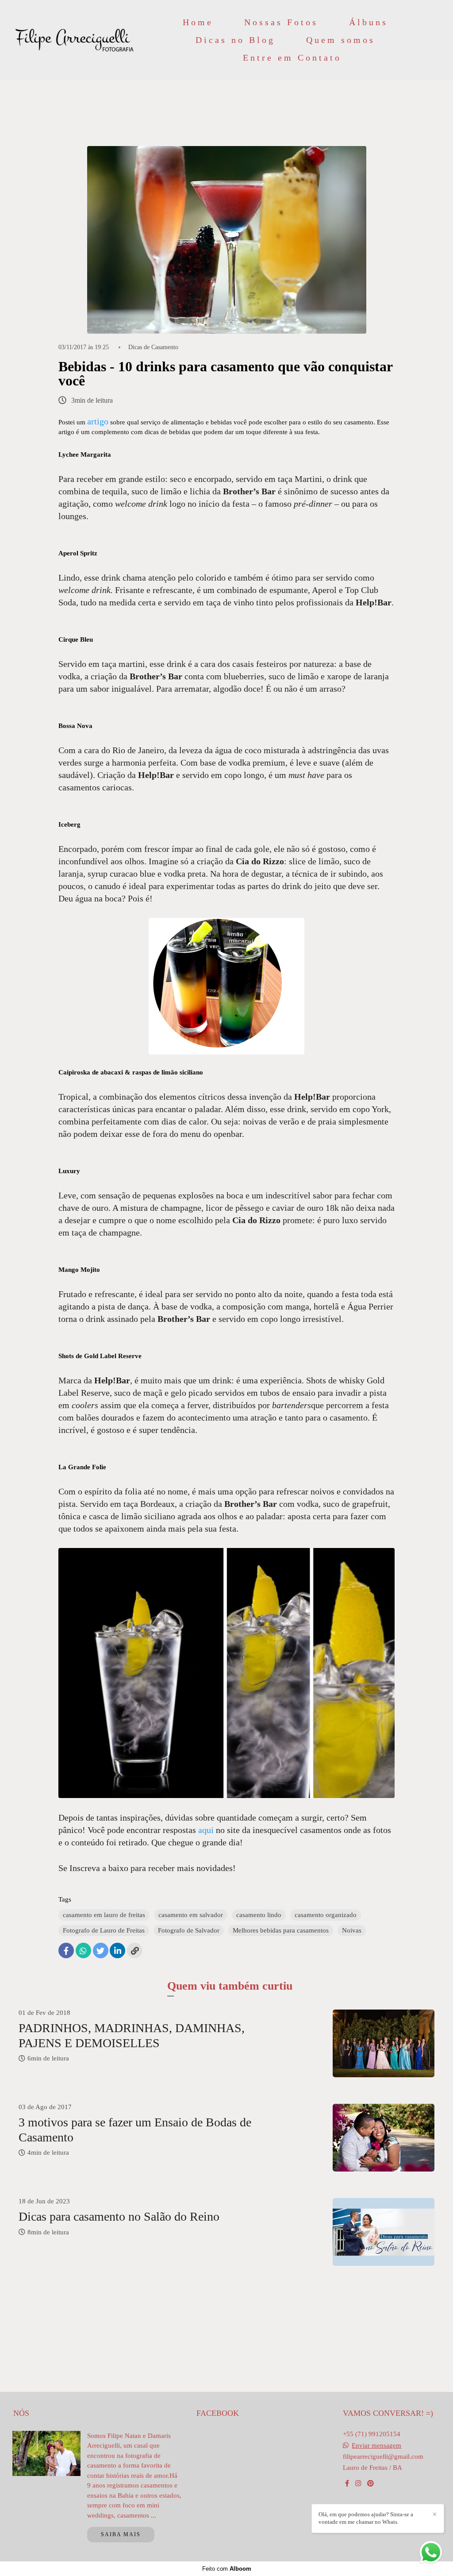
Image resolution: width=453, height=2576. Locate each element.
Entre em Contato (292, 58)
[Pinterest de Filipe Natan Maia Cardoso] (370, 2484)
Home (198, 22)
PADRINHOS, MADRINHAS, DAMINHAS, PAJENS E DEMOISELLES (132, 2035)
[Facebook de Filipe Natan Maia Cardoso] (347, 2484)
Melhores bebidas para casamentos (281, 1930)
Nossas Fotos (281, 22)
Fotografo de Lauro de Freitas (104, 1930)
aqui (206, 1830)
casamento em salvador (191, 1915)
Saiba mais (121, 2534)
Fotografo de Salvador (189, 1930)
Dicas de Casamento (153, 347)
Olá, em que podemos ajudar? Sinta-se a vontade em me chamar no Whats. (366, 2518)
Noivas (352, 1930)
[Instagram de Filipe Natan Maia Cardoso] (358, 2484)
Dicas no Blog (235, 40)
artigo (98, 421)
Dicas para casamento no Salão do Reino (119, 2216)
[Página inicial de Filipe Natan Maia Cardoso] (75, 40)
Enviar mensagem (376, 2446)
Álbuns (369, 22)
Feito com (227, 2569)
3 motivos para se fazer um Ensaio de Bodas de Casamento (135, 2130)
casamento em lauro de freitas (104, 1915)
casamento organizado (326, 1915)
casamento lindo (259, 1915)
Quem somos (341, 40)
